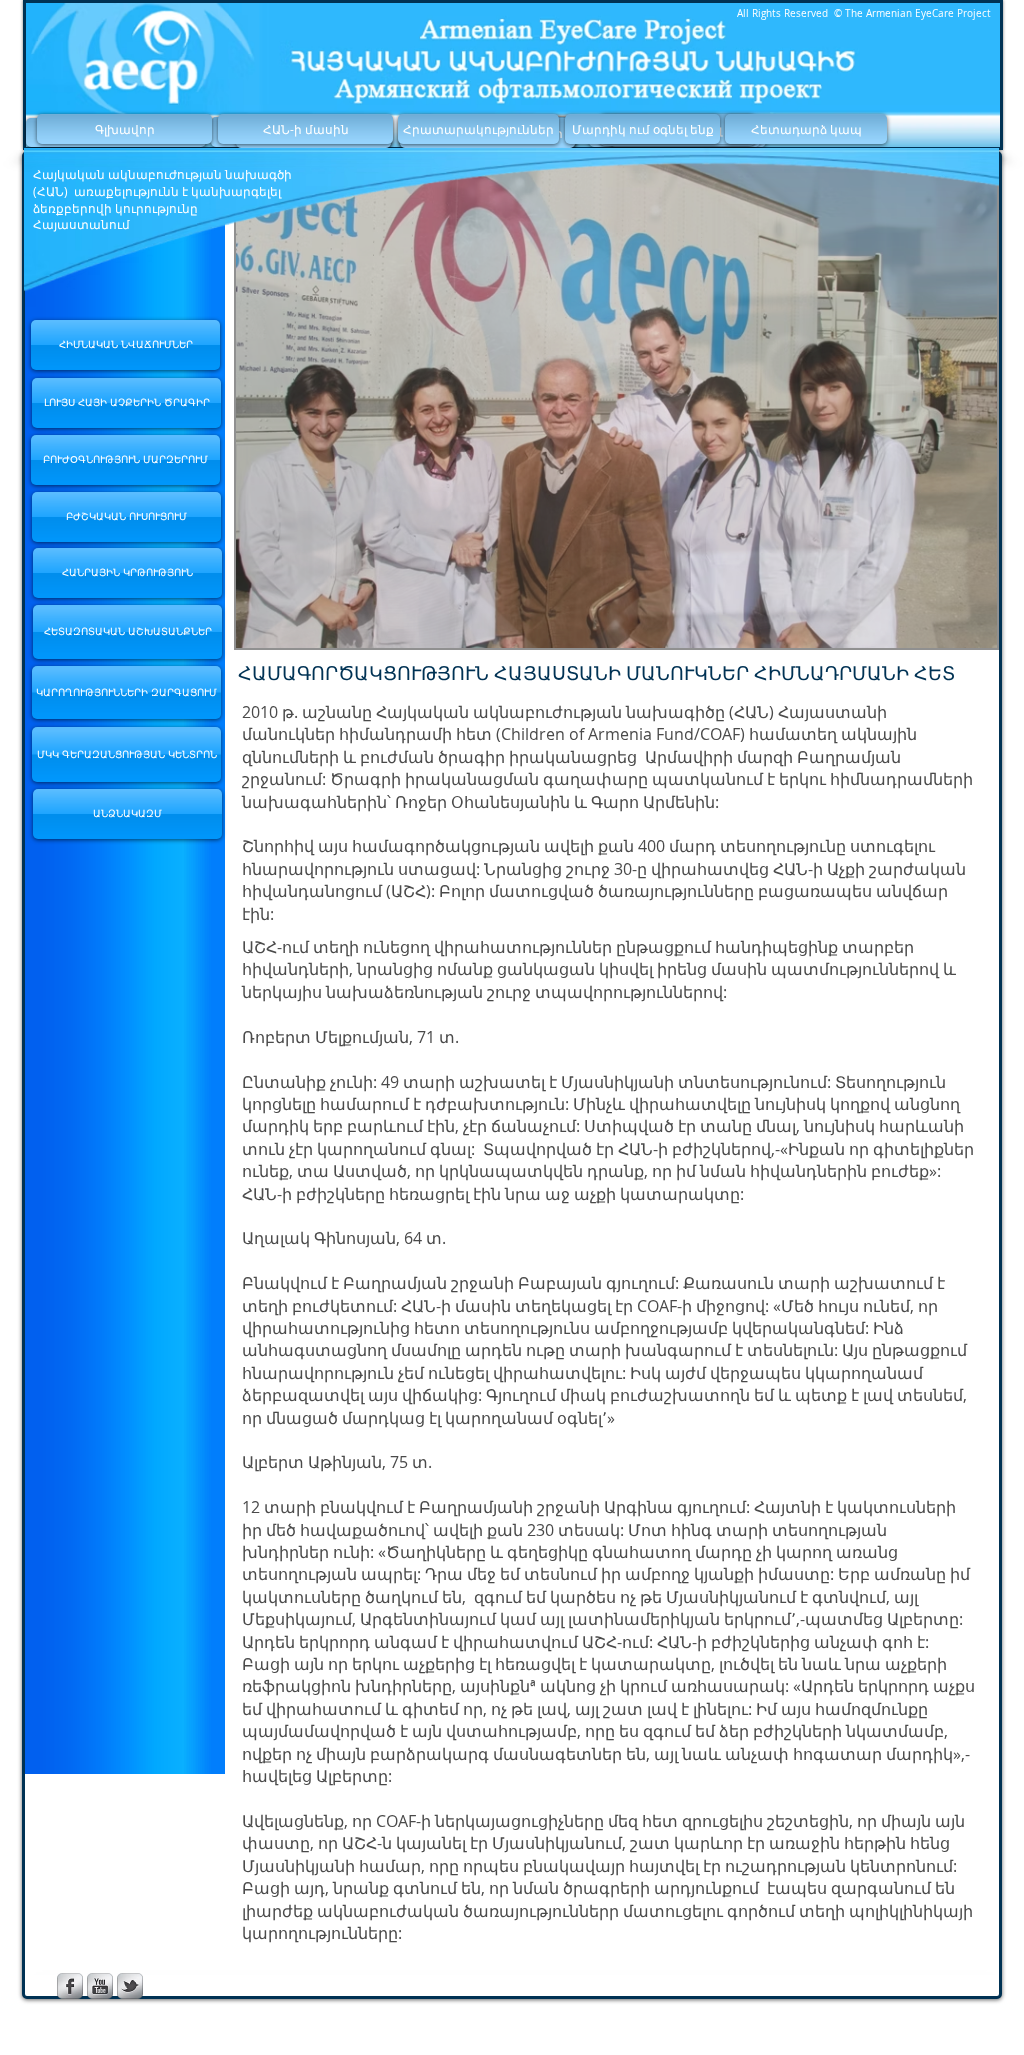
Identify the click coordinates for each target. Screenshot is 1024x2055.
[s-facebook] (70, 1986)
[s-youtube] (100, 1986)
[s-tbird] (130, 1986)
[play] (955, 630)
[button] (616, 402)
